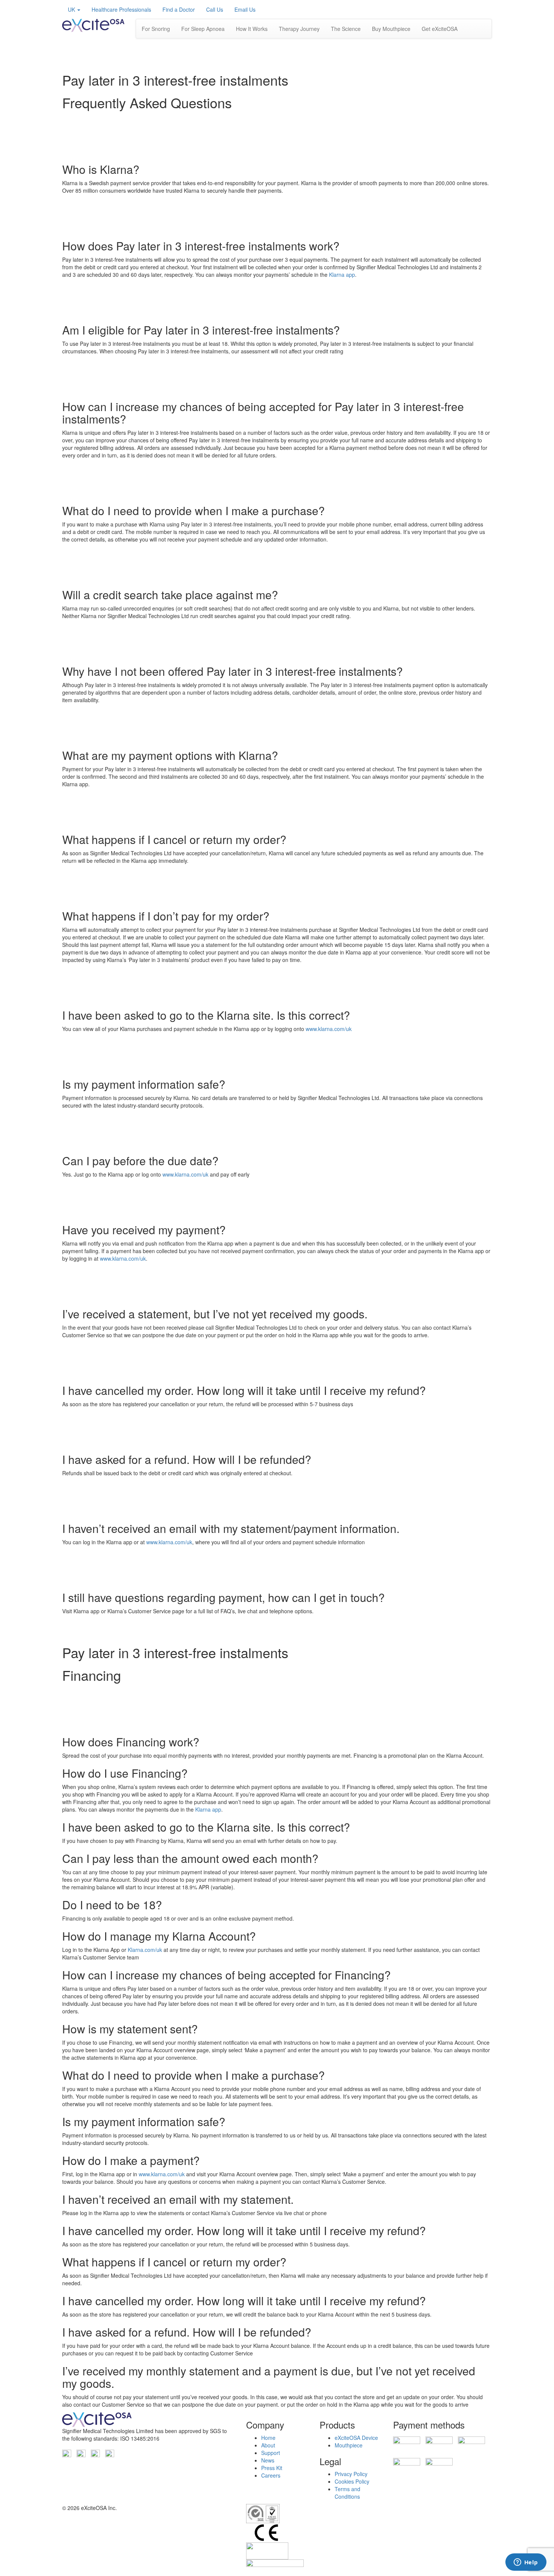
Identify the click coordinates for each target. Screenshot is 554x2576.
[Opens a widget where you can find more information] (526, 2563)
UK (72, 9)
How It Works (252, 29)
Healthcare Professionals (121, 9)
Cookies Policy (352, 2481)
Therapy (299, 29)
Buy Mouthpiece (391, 29)
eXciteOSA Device (356, 2438)
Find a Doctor (179, 9)
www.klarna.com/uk (329, 1029)
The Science (346, 29)
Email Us (245, 9)
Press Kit (272, 2468)
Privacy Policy (351, 2474)
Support (271, 2453)
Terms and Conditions (347, 2493)
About (268, 2445)
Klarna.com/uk (145, 1950)
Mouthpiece (349, 2445)
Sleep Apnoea (203, 29)
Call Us (215, 9)
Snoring (156, 29)
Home (268, 2438)
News (268, 2460)
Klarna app (342, 275)
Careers (271, 2475)
